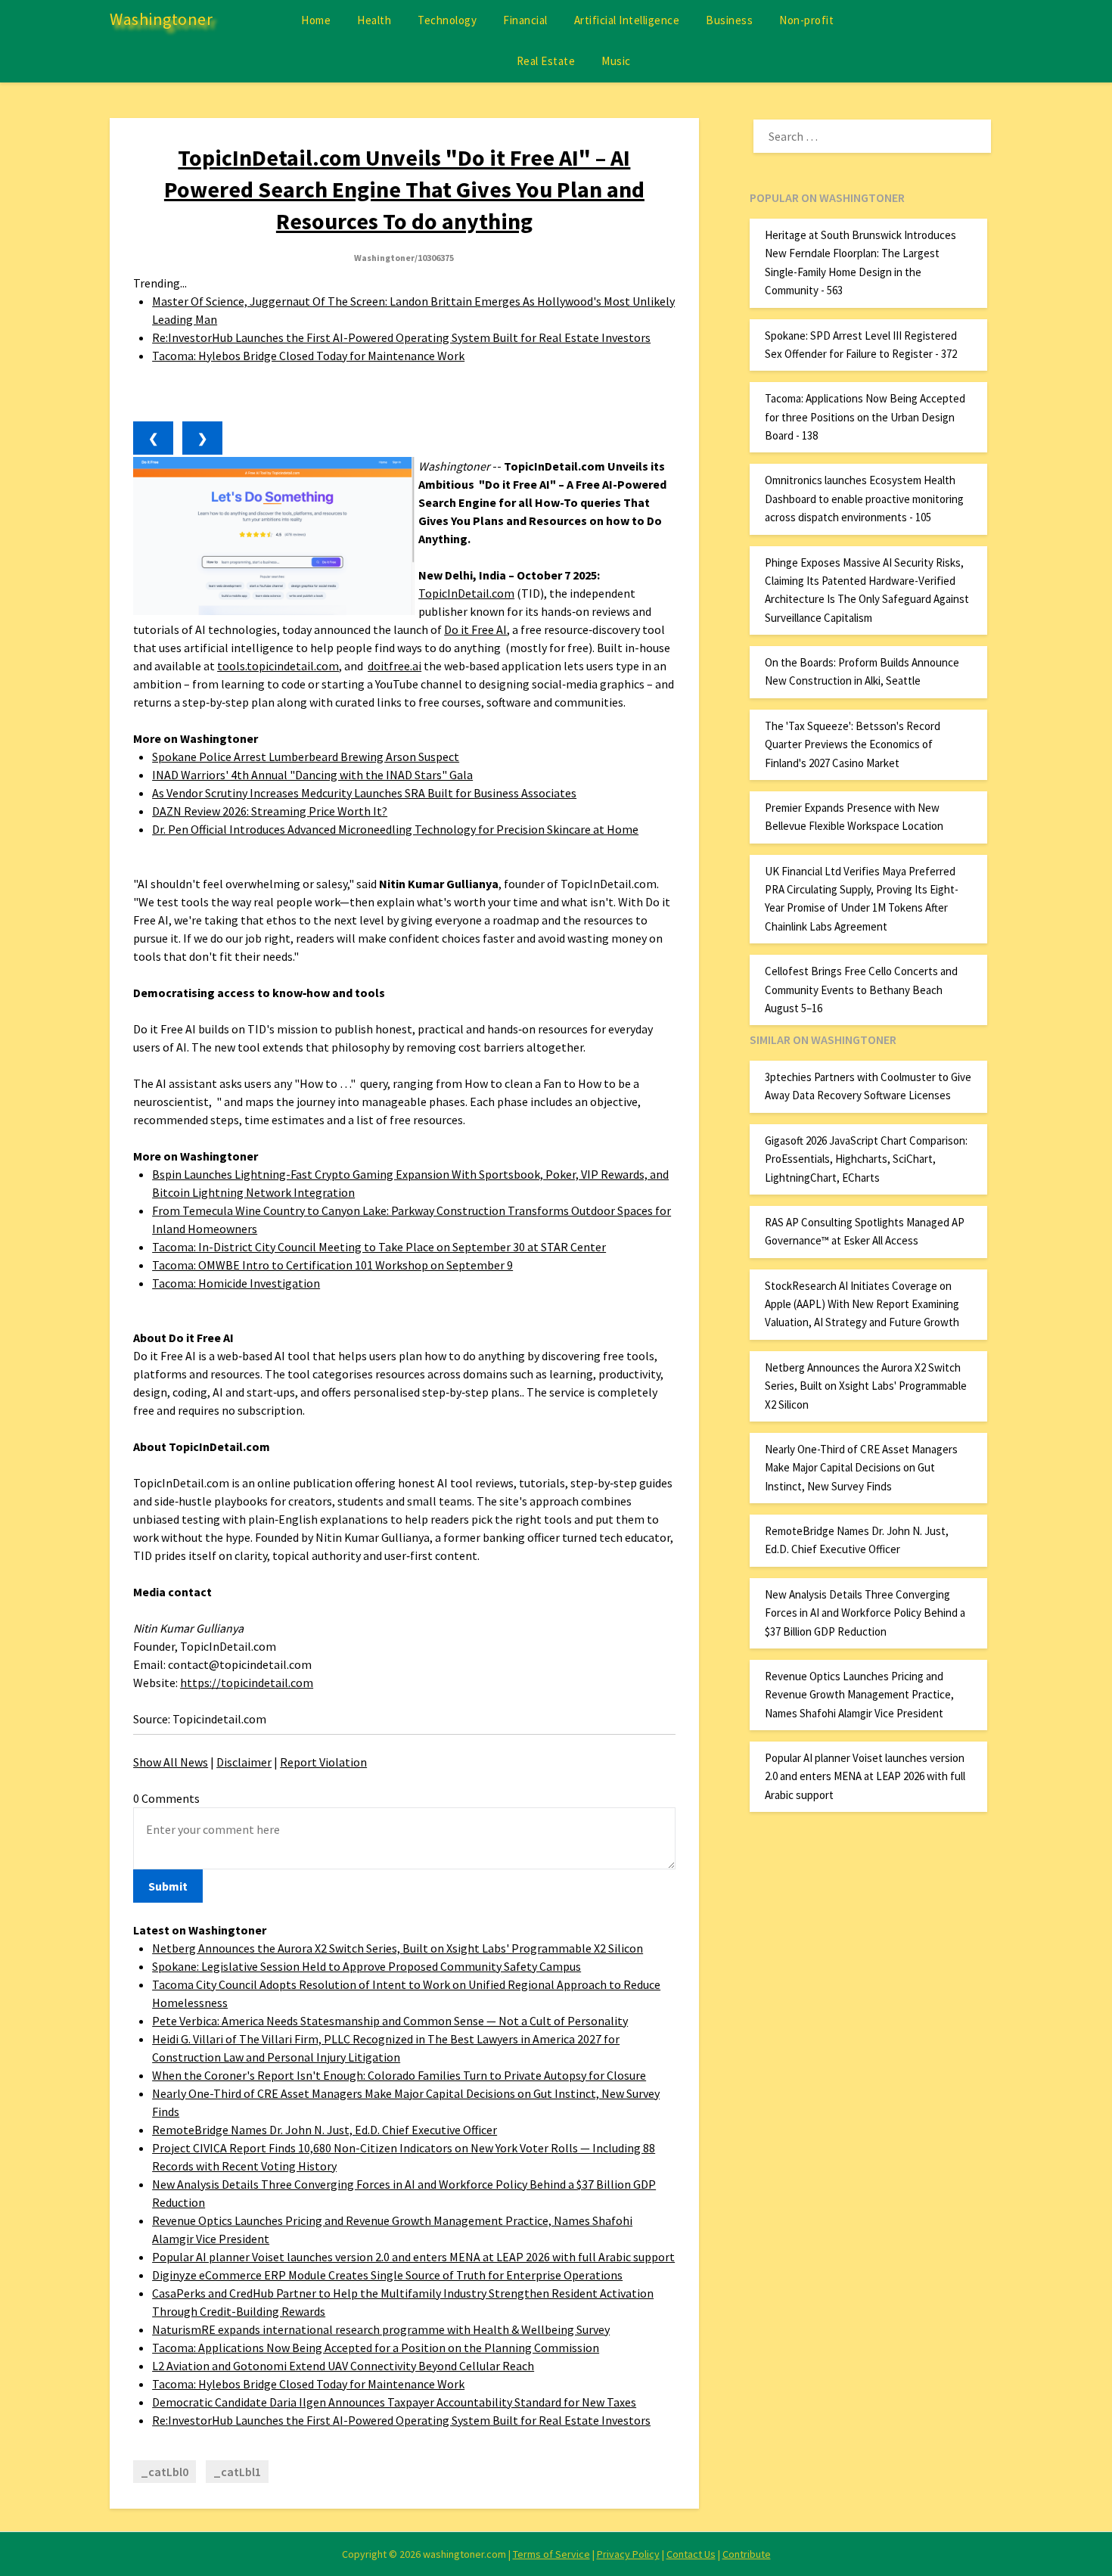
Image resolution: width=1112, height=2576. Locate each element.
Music (616, 61)
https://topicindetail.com (247, 1683)
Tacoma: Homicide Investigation (236, 1283)
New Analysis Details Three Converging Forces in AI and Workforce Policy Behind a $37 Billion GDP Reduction (865, 1613)
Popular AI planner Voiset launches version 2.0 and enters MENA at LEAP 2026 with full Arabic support (413, 2257)
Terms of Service (551, 2554)
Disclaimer (244, 1762)
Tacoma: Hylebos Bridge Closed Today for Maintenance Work (308, 356)
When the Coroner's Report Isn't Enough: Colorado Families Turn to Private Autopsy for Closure (399, 2075)
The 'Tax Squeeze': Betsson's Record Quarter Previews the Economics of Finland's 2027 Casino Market (853, 744)
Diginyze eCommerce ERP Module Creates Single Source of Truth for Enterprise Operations (387, 2275)
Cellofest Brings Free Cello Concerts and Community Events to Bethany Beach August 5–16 (861, 990)
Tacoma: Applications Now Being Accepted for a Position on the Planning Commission (376, 2348)
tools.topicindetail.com (278, 666)
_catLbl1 (237, 2472)
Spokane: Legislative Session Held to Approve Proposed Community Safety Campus (367, 1966)
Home (316, 20)
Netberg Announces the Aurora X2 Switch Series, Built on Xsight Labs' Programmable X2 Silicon (398, 1948)
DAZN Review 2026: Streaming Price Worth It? (270, 811)
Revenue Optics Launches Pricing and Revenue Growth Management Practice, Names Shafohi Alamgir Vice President (859, 1695)
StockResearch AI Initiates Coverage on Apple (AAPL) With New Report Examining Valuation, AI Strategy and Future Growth (862, 1304)
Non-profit (806, 20)
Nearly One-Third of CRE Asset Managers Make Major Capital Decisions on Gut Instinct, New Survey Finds (861, 1468)
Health (374, 20)
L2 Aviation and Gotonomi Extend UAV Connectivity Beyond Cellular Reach (343, 2366)
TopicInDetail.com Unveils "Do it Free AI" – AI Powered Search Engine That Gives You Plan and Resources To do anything (404, 189)
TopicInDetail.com (466, 593)
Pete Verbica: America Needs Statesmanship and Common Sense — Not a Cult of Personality (390, 2021)
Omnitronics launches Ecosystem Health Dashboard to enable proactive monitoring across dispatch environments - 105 (864, 499)
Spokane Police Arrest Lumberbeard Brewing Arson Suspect (306, 757)
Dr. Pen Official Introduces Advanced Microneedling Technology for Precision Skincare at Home (395, 829)
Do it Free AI (475, 629)
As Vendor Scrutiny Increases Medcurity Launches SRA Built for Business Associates (364, 793)
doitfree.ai (394, 666)
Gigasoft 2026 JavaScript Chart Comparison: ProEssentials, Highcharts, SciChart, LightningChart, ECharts (866, 1159)
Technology (447, 20)
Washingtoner (161, 19)
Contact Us (691, 2554)
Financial (525, 20)
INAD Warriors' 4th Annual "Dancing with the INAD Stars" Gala (312, 775)
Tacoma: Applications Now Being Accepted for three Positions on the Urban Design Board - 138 (865, 417)
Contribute (747, 2554)
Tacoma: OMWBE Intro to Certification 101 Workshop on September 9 (332, 1265)
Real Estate (546, 61)
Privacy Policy (628, 2554)
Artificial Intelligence (627, 20)
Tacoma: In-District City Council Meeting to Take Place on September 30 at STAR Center (379, 1247)
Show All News (171, 1762)
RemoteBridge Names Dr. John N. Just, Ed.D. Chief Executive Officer (325, 2130)
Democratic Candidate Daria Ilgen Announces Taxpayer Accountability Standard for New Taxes (394, 2402)
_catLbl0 (165, 2472)
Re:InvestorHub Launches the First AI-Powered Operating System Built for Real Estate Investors (401, 337)
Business (729, 20)
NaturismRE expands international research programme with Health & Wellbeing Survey (381, 2329)
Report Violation (323, 1762)
